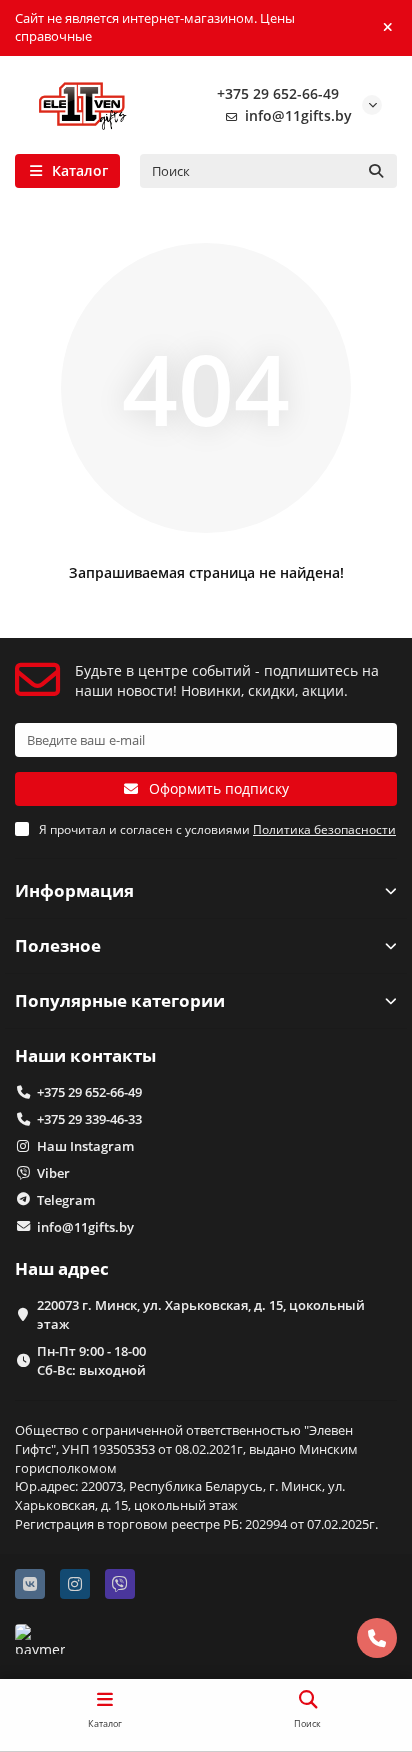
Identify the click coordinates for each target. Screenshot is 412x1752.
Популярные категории (120, 1000)
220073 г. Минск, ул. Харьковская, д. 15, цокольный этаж (201, 1314)
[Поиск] (376, 171)
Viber (53, 1173)
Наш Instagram (85, 1146)
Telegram (66, 1200)
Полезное (58, 945)
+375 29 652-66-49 (278, 93)
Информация (74, 890)
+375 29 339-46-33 (89, 1119)
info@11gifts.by (298, 115)
